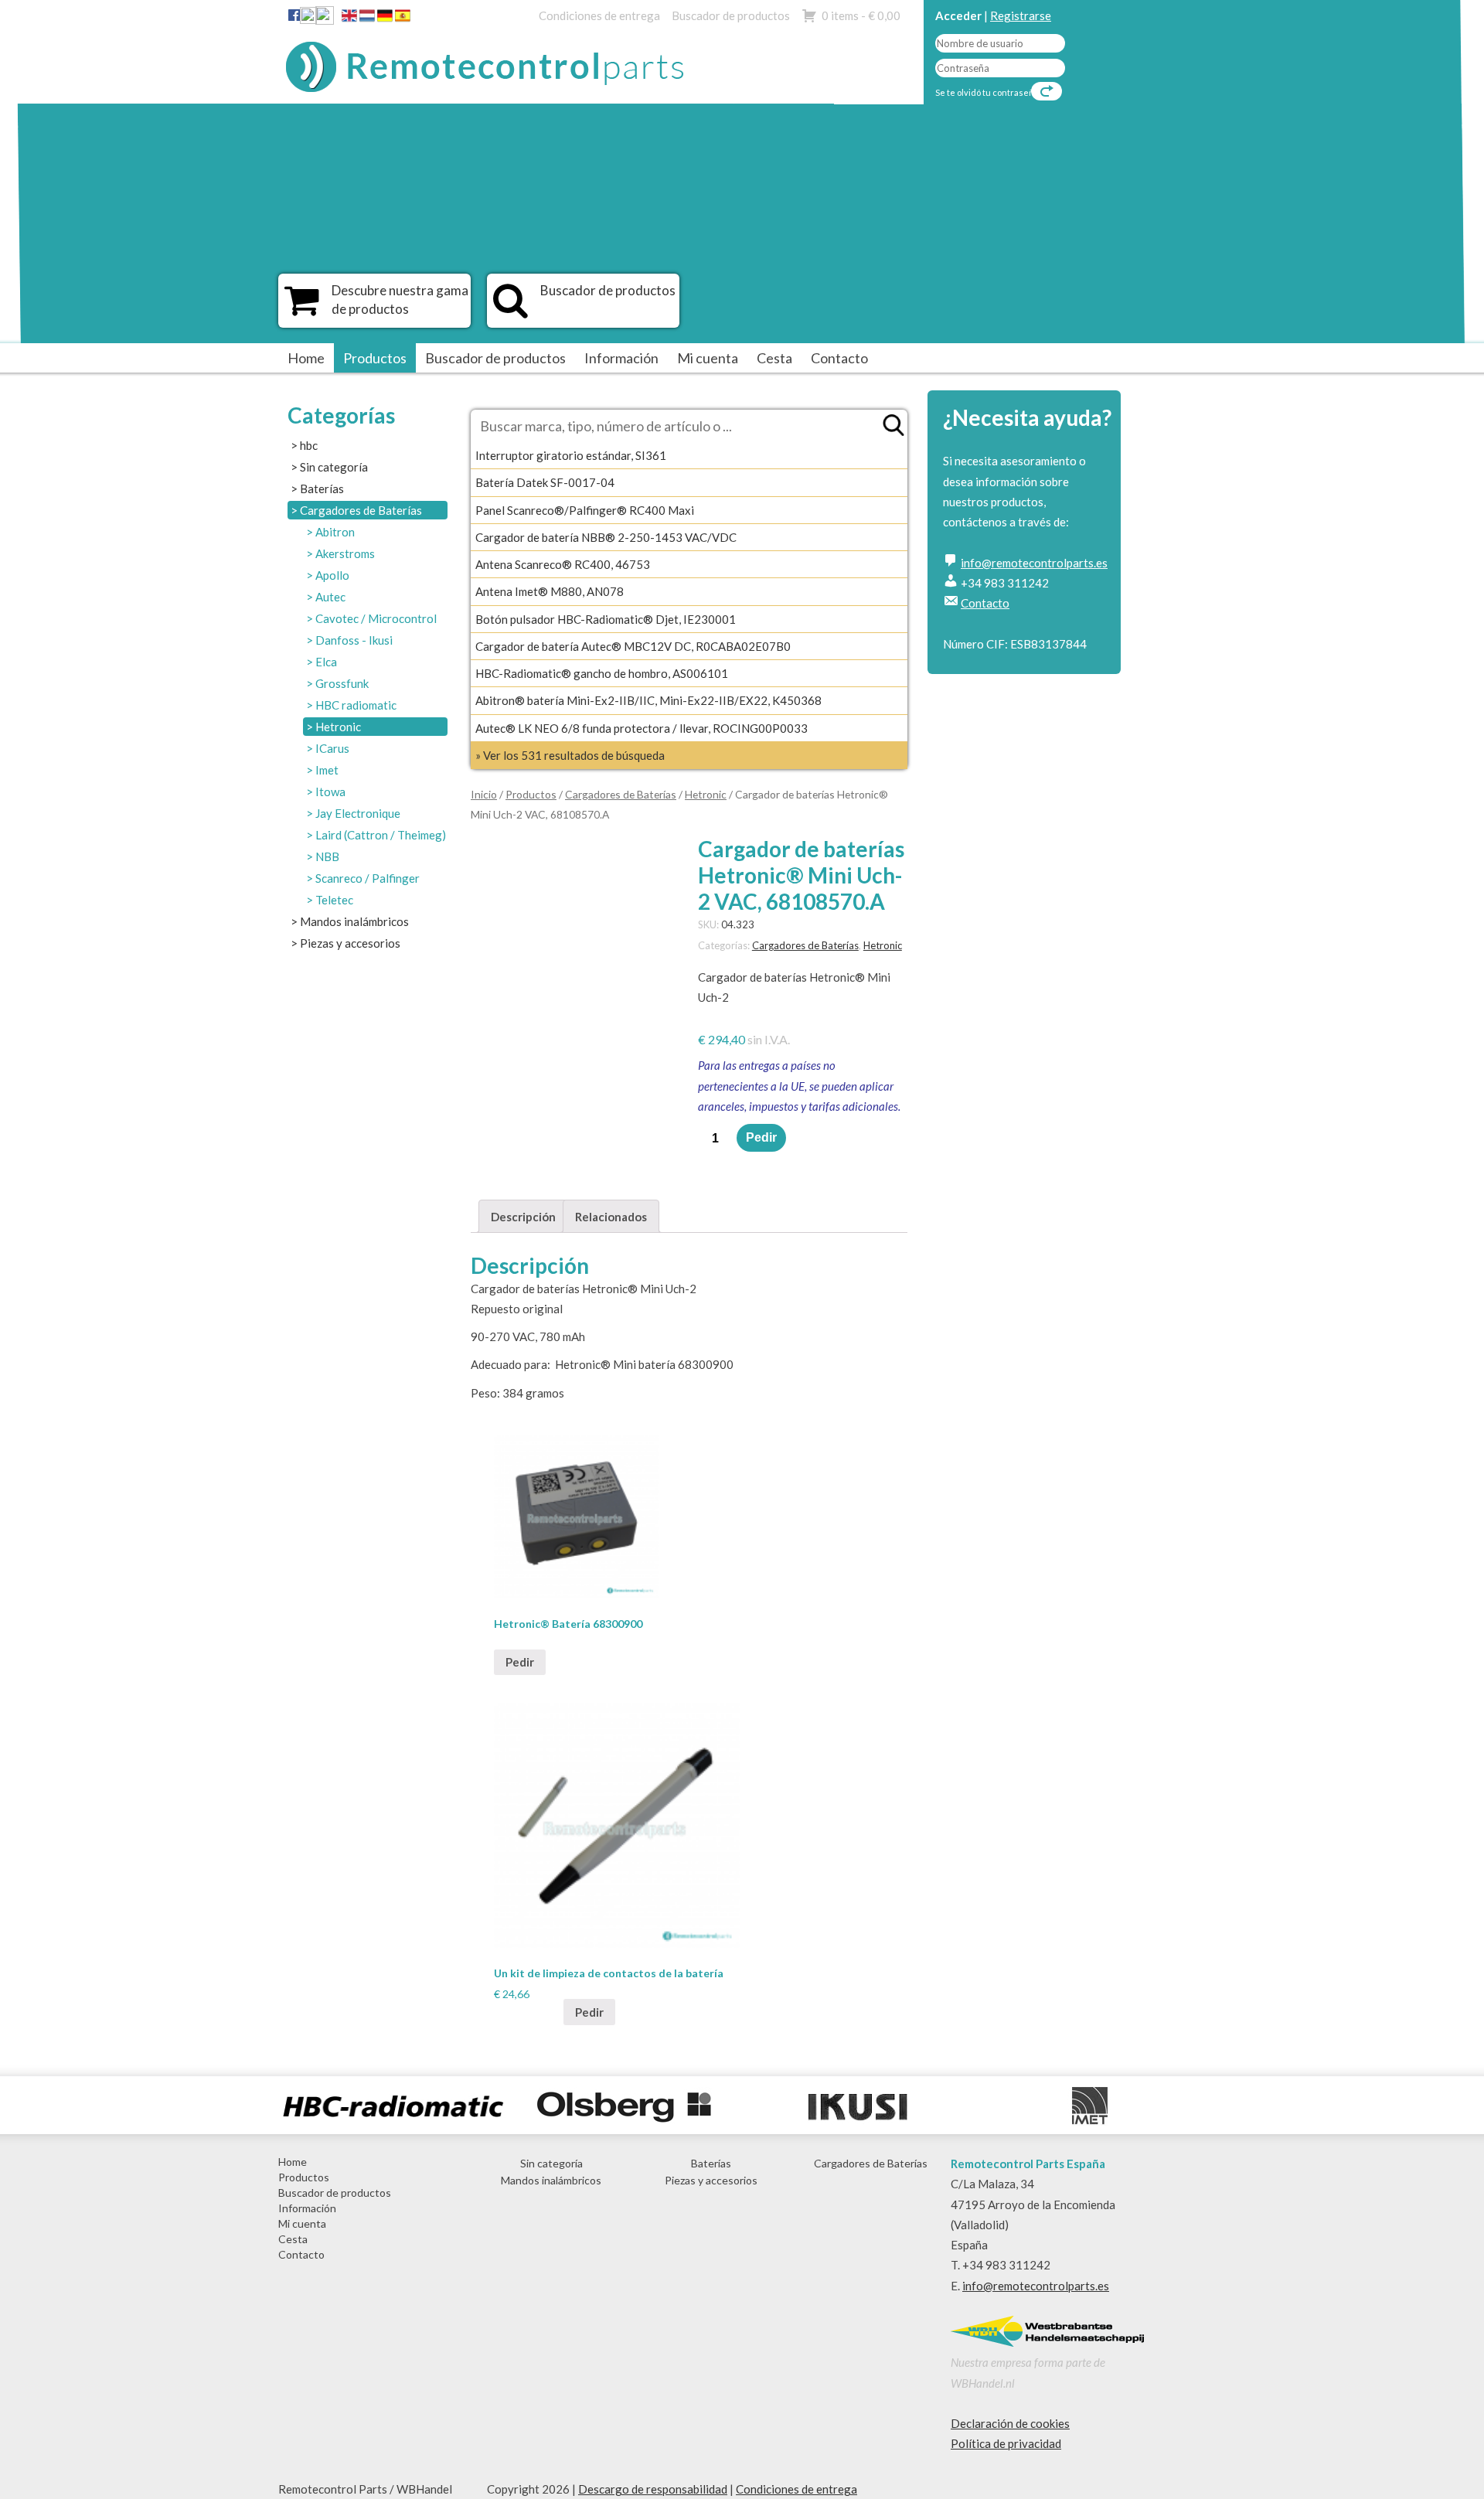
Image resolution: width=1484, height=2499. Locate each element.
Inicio (484, 794)
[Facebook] (294, 15)
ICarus (332, 748)
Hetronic (338, 727)
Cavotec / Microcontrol (376, 618)
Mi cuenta (708, 358)
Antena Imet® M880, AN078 (550, 591)
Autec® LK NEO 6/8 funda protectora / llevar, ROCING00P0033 (642, 728)
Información (621, 358)
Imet (327, 770)
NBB (327, 856)
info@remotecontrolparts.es (1034, 563)
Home (306, 358)
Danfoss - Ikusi (354, 640)
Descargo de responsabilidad (653, 2489)
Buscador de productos (731, 15)
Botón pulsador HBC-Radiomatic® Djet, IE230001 (606, 619)
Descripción (523, 1217)
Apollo (332, 575)
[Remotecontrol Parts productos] (302, 308)
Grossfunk (342, 683)
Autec (330, 597)
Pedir (761, 1137)
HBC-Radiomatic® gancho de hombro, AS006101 (602, 673)
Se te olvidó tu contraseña (987, 92)
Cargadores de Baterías (361, 510)
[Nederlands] (367, 19)
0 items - (861, 15)
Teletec (334, 900)
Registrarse (1021, 15)
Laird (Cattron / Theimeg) (381, 835)
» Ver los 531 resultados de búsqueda (570, 755)
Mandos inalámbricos (354, 921)
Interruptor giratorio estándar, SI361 (571, 455)
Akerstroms (345, 553)
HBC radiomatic (356, 705)
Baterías (322, 489)
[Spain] (403, 19)
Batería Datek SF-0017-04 (545, 482)
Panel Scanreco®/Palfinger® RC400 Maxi (585, 510)
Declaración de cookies (1010, 2423)
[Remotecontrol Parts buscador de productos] (511, 308)
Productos (375, 358)
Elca (326, 662)
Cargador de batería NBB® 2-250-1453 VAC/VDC (606, 537)
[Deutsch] (385, 19)
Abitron (335, 532)
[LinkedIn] (308, 19)
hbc (309, 445)
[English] (349, 19)
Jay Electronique (358, 813)
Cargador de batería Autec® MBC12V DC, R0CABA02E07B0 (633, 646)
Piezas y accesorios (350, 943)
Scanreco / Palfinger (368, 878)
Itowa (330, 792)
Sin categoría (334, 467)
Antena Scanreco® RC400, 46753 (563, 564)
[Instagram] (325, 19)
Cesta (774, 358)
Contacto (839, 358)
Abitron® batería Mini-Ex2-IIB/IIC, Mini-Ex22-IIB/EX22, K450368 (648, 700)
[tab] (523, 1216)
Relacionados (611, 1217)
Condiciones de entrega (599, 15)
